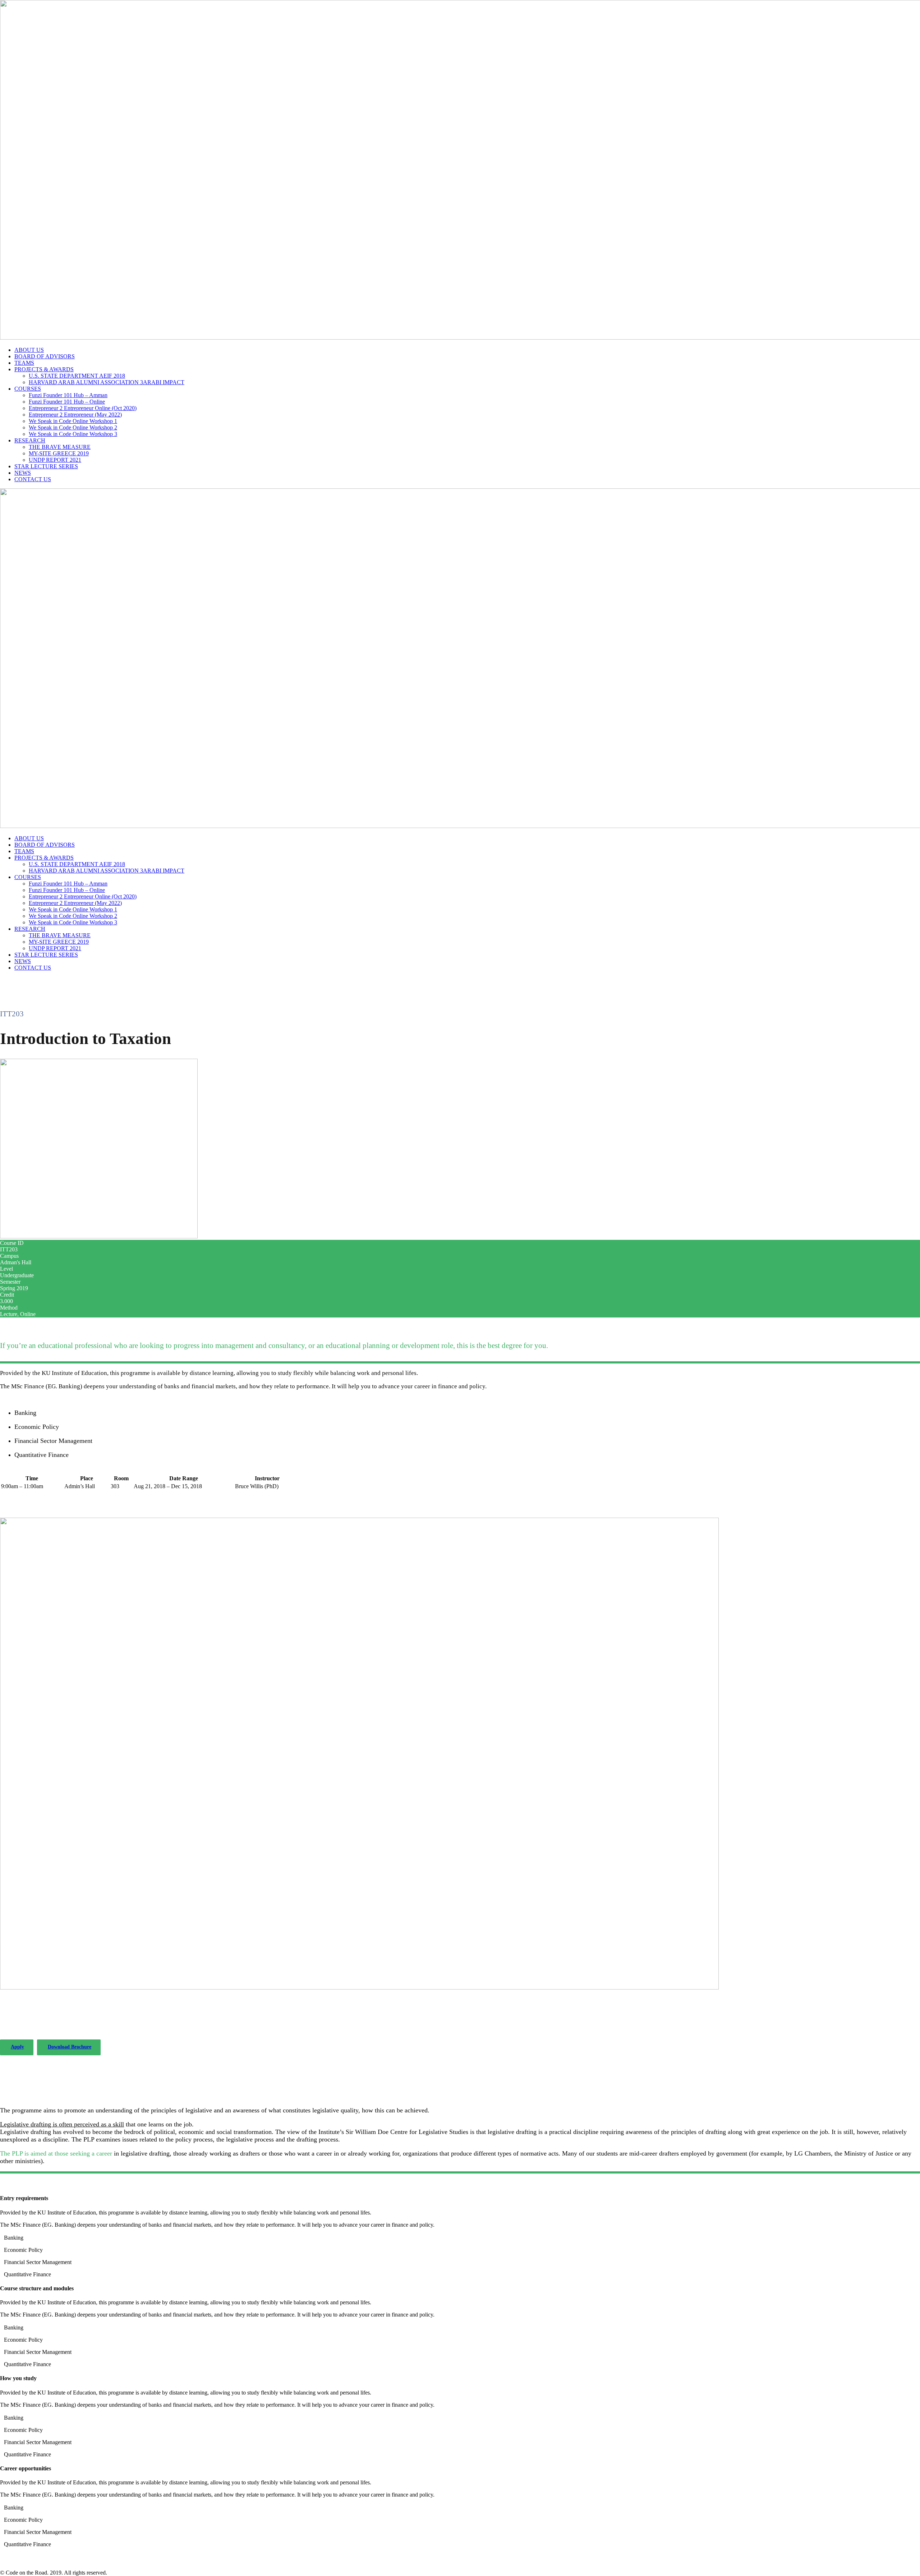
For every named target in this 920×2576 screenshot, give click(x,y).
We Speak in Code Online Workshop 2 (73, 427)
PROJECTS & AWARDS (44, 369)
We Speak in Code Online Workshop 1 (73, 421)
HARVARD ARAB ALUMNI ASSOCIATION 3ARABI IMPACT (107, 382)
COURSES (28, 389)
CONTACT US (33, 479)
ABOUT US (29, 350)
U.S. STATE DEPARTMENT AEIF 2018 (77, 376)
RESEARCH (30, 440)
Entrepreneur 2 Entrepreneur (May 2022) (75, 415)
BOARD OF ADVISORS (45, 356)
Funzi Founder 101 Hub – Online (67, 402)
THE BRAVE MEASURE (60, 447)
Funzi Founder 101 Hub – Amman (68, 395)
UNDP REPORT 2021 (55, 460)
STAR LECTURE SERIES (46, 466)
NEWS (23, 473)
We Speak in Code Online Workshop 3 (73, 434)
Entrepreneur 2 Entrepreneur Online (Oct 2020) (83, 408)
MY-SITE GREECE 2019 (59, 453)
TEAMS (24, 363)
